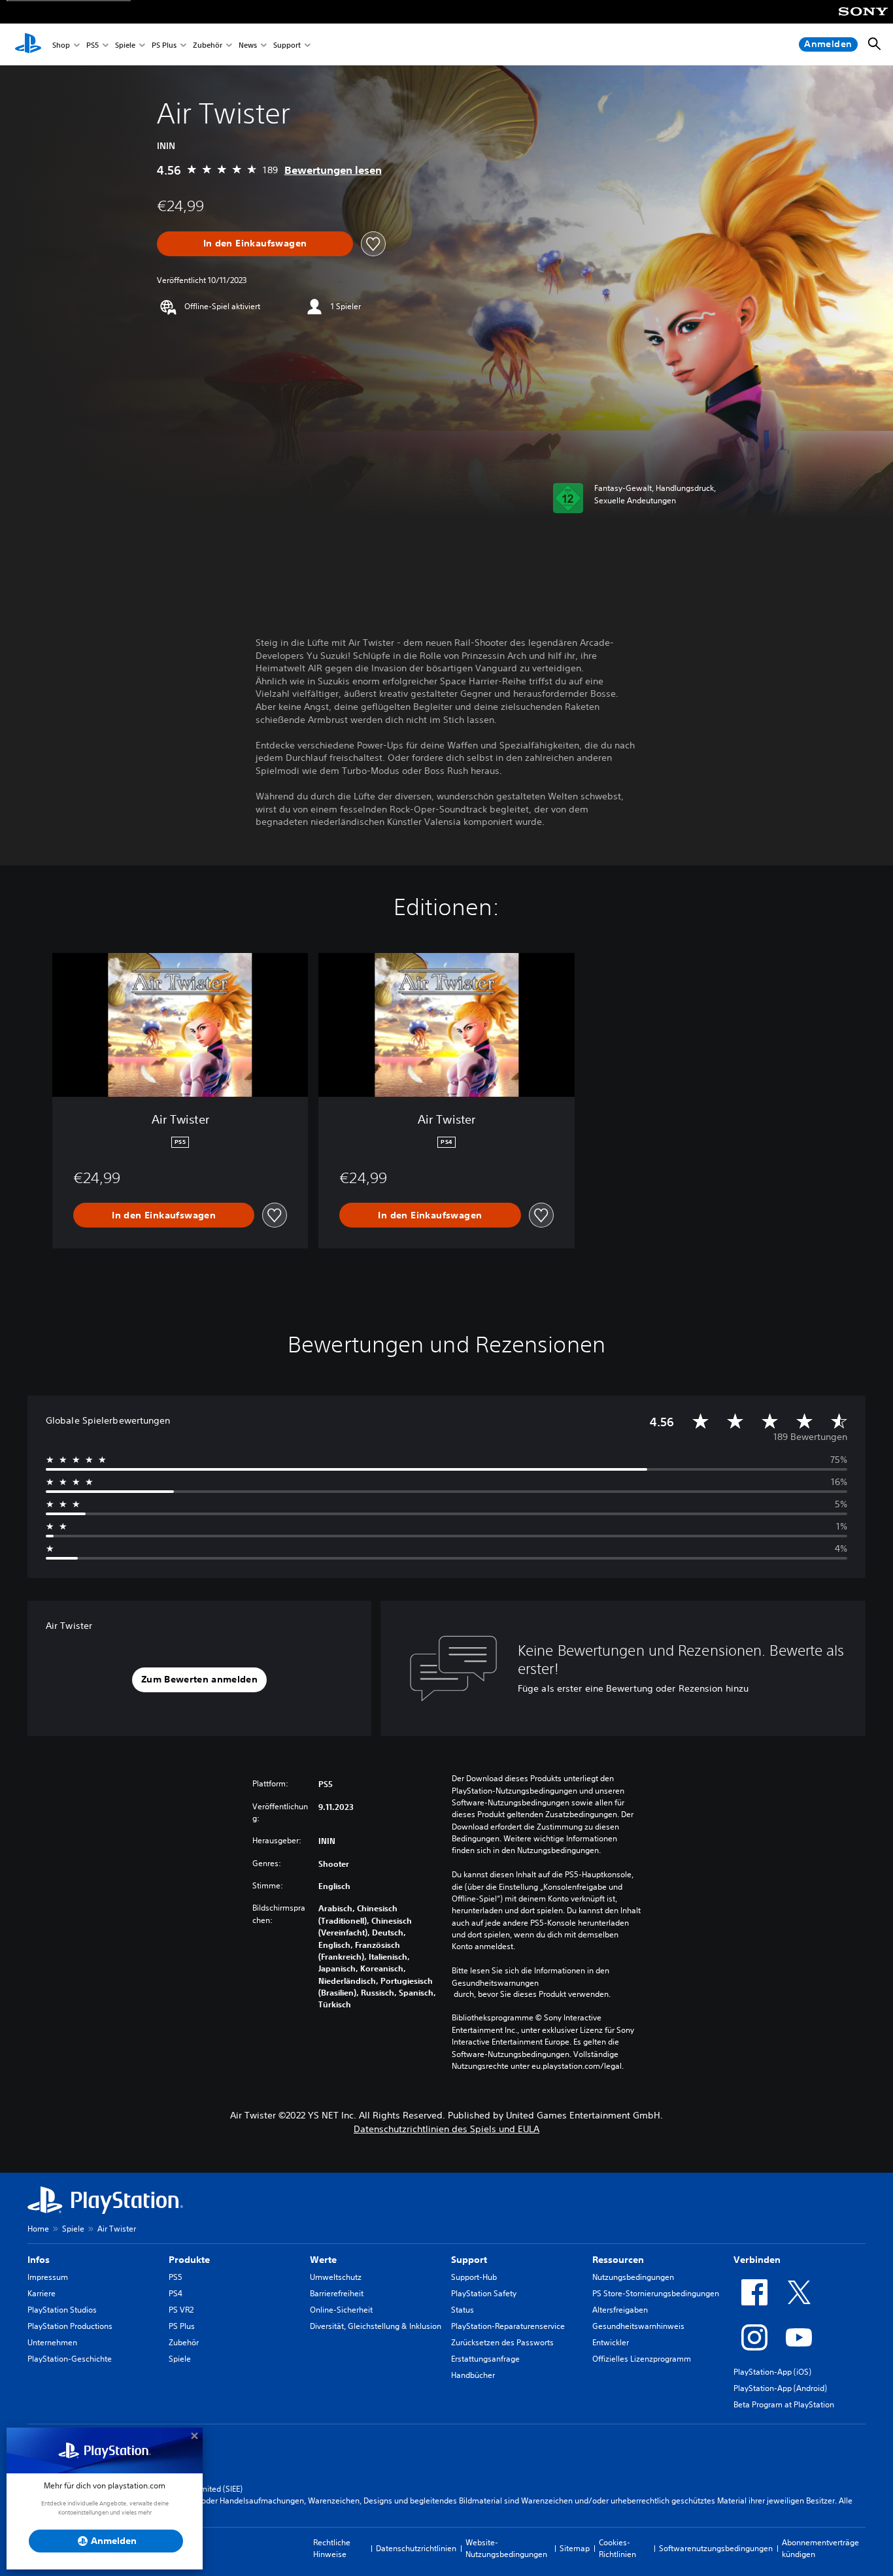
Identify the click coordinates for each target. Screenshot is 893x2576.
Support (287, 45)
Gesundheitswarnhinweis (638, 2326)
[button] (199, 1680)
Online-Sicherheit (341, 2310)
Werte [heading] (323, 2260)
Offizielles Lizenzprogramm (642, 2359)
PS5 (93, 45)
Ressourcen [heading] (618, 2260)
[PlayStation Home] (28, 44)
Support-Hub (474, 2277)
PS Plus (164, 45)
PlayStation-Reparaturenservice (508, 2326)
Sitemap (575, 2548)
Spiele (125, 45)
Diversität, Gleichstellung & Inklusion (376, 2326)
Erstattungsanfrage (485, 2359)
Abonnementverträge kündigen (820, 2548)
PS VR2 (181, 2310)
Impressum (48, 2277)
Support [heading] (469, 2260)
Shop (61, 45)
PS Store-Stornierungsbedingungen (656, 2293)
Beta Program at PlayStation (784, 2404)
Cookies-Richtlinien (617, 2548)
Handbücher (473, 2375)
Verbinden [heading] (757, 2260)
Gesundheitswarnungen (495, 1983)
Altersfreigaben (620, 2310)
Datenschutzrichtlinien (416, 2548)
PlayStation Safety (484, 2293)
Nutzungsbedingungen (633, 2277)
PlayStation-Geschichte (70, 2359)
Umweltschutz (336, 2277)
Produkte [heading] (189, 2260)
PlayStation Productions (70, 2326)
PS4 (176, 2293)
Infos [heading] (39, 2260)
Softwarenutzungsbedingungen (716, 2548)
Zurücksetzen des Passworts (502, 2342)
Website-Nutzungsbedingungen (506, 2548)
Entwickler (611, 2342)
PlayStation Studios (62, 2310)
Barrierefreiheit (337, 2293)
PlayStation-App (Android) (780, 2388)
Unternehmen (52, 2342)
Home (38, 2229)
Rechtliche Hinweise (332, 2548)
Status (463, 2310)
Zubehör (208, 45)
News (248, 45)
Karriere (42, 2293)
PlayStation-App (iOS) (772, 2372)
